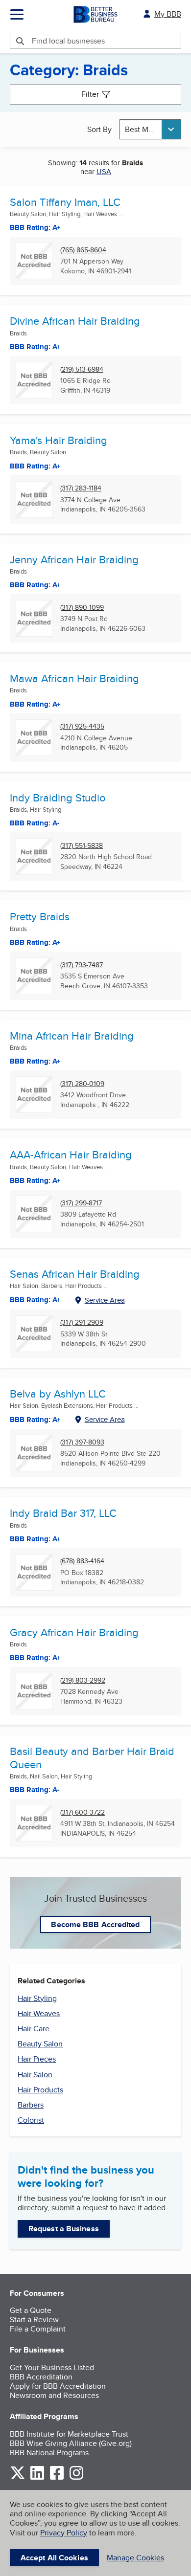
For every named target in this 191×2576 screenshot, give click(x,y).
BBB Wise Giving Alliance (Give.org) (71, 2443)
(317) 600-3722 (83, 1812)
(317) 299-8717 (81, 1203)
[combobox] (150, 129)
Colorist (31, 2120)
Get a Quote (31, 2310)
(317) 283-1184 (81, 488)
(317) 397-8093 (82, 1442)
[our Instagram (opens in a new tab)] (76, 2478)
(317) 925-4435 (82, 726)
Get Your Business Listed (52, 2367)
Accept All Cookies (54, 2558)
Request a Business (64, 2229)
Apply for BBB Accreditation (58, 2386)
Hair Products (40, 2090)
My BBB (168, 14)
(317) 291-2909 (82, 1322)
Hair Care (34, 2029)
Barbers (31, 2105)
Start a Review (34, 2320)
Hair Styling (37, 1998)
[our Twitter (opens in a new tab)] (18, 2478)
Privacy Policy (64, 2533)
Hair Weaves (39, 2013)
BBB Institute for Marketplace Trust (69, 2434)
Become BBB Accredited (95, 1924)
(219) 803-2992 (83, 1680)
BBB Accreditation (41, 2377)
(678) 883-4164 (82, 1561)
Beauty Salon (40, 2044)
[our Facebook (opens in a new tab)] (57, 2478)
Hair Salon (35, 2075)
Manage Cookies (135, 2558)
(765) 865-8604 (83, 250)
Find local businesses (68, 41)
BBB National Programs (49, 2453)
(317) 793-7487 (82, 965)
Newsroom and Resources (54, 2395)
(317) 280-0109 (82, 1084)
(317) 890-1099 (82, 608)
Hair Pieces (37, 2059)
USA (104, 171)
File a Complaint (38, 2329)
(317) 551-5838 (82, 846)
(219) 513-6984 (82, 369)
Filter (90, 94)
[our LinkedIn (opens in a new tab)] (37, 2478)
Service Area (105, 1300)
